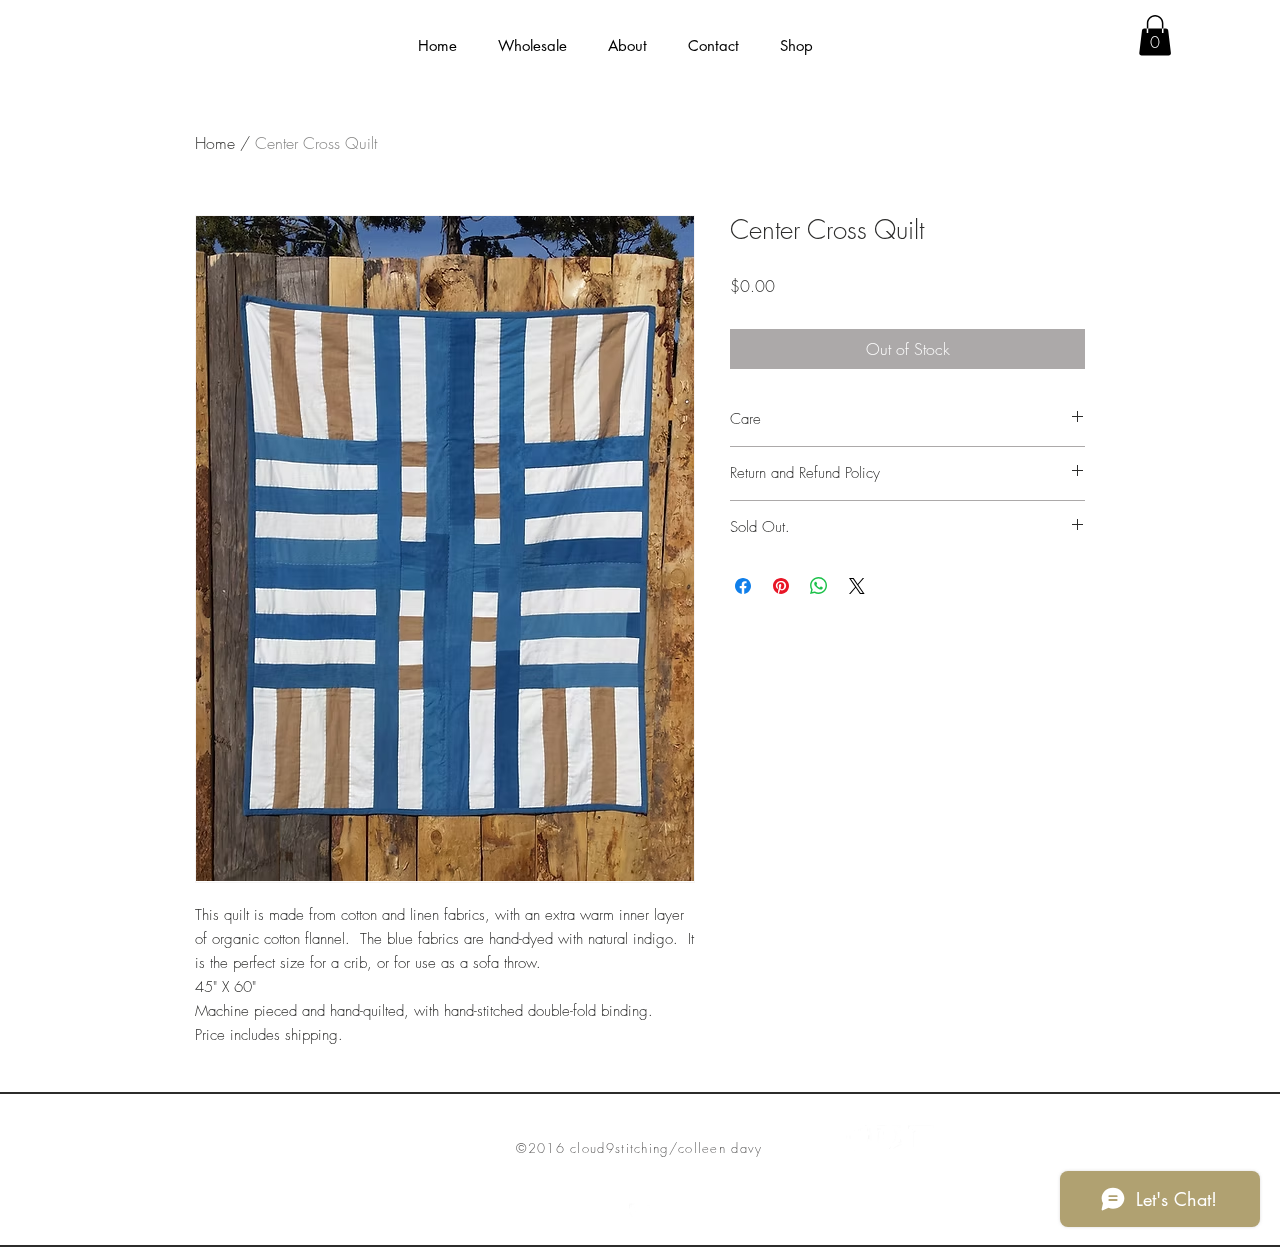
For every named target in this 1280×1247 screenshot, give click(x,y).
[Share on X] (857, 586)
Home (215, 143)
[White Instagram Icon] (921, 1138)
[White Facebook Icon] (859, 1138)
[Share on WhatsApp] (819, 586)
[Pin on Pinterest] (781, 586)
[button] (627, 45)
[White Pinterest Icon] (890, 1138)
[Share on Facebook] (743, 586)
